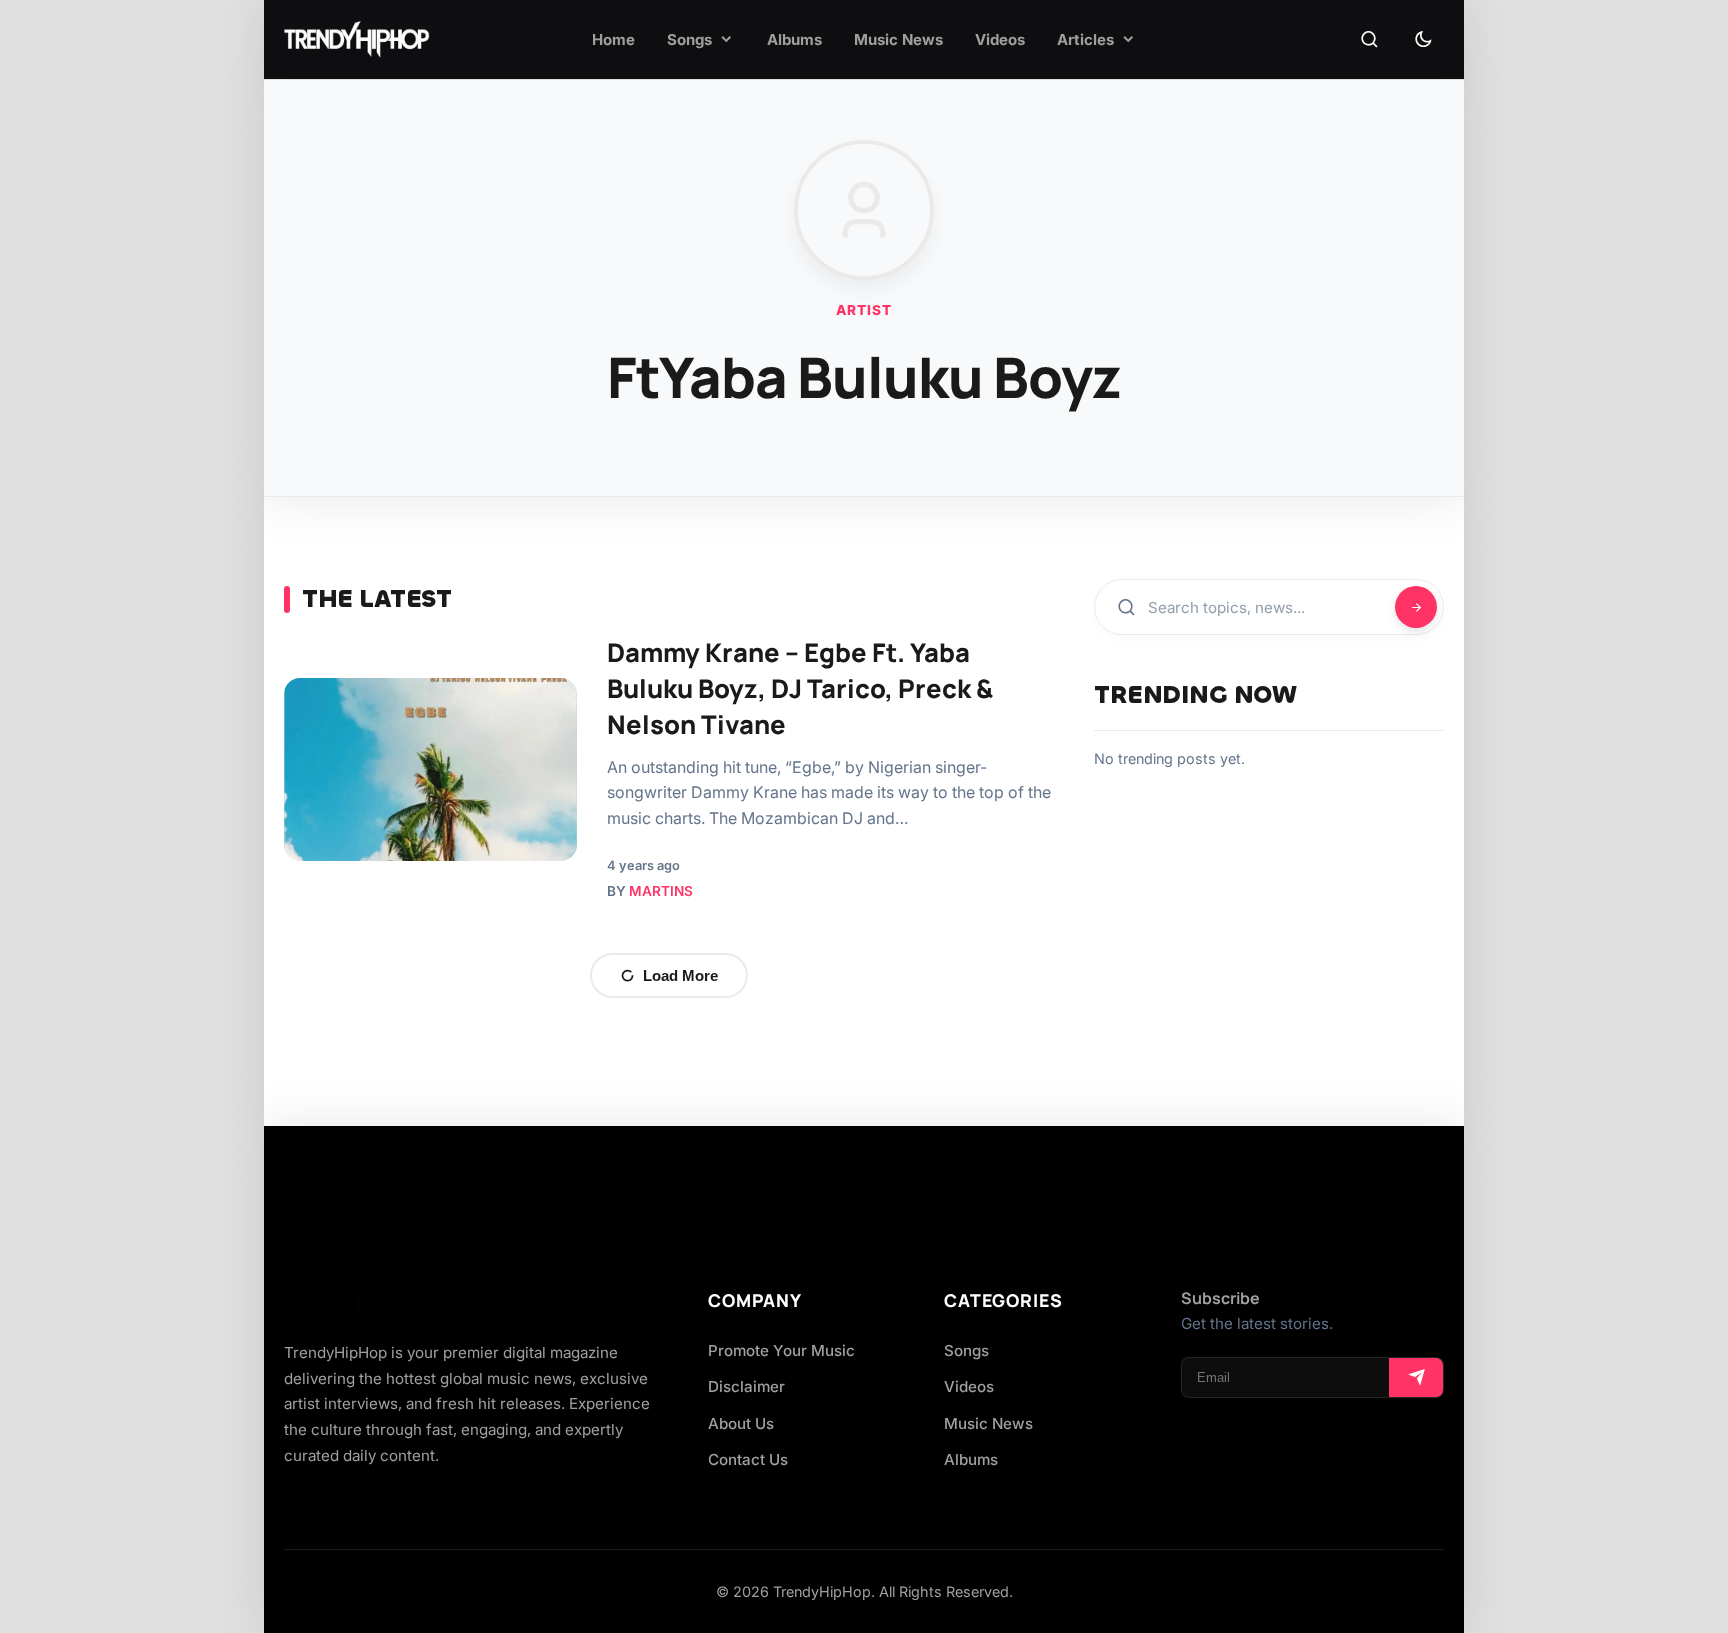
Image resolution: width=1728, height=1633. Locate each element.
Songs (966, 1350)
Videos (969, 1386)
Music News (988, 1423)
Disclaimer (746, 1386)
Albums (971, 1459)
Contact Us (748, 1459)
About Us (741, 1423)
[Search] (1369, 40)
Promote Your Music (781, 1350)
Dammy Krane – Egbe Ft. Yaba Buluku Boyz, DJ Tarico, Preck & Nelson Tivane (800, 688)
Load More (680, 975)
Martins (661, 891)
